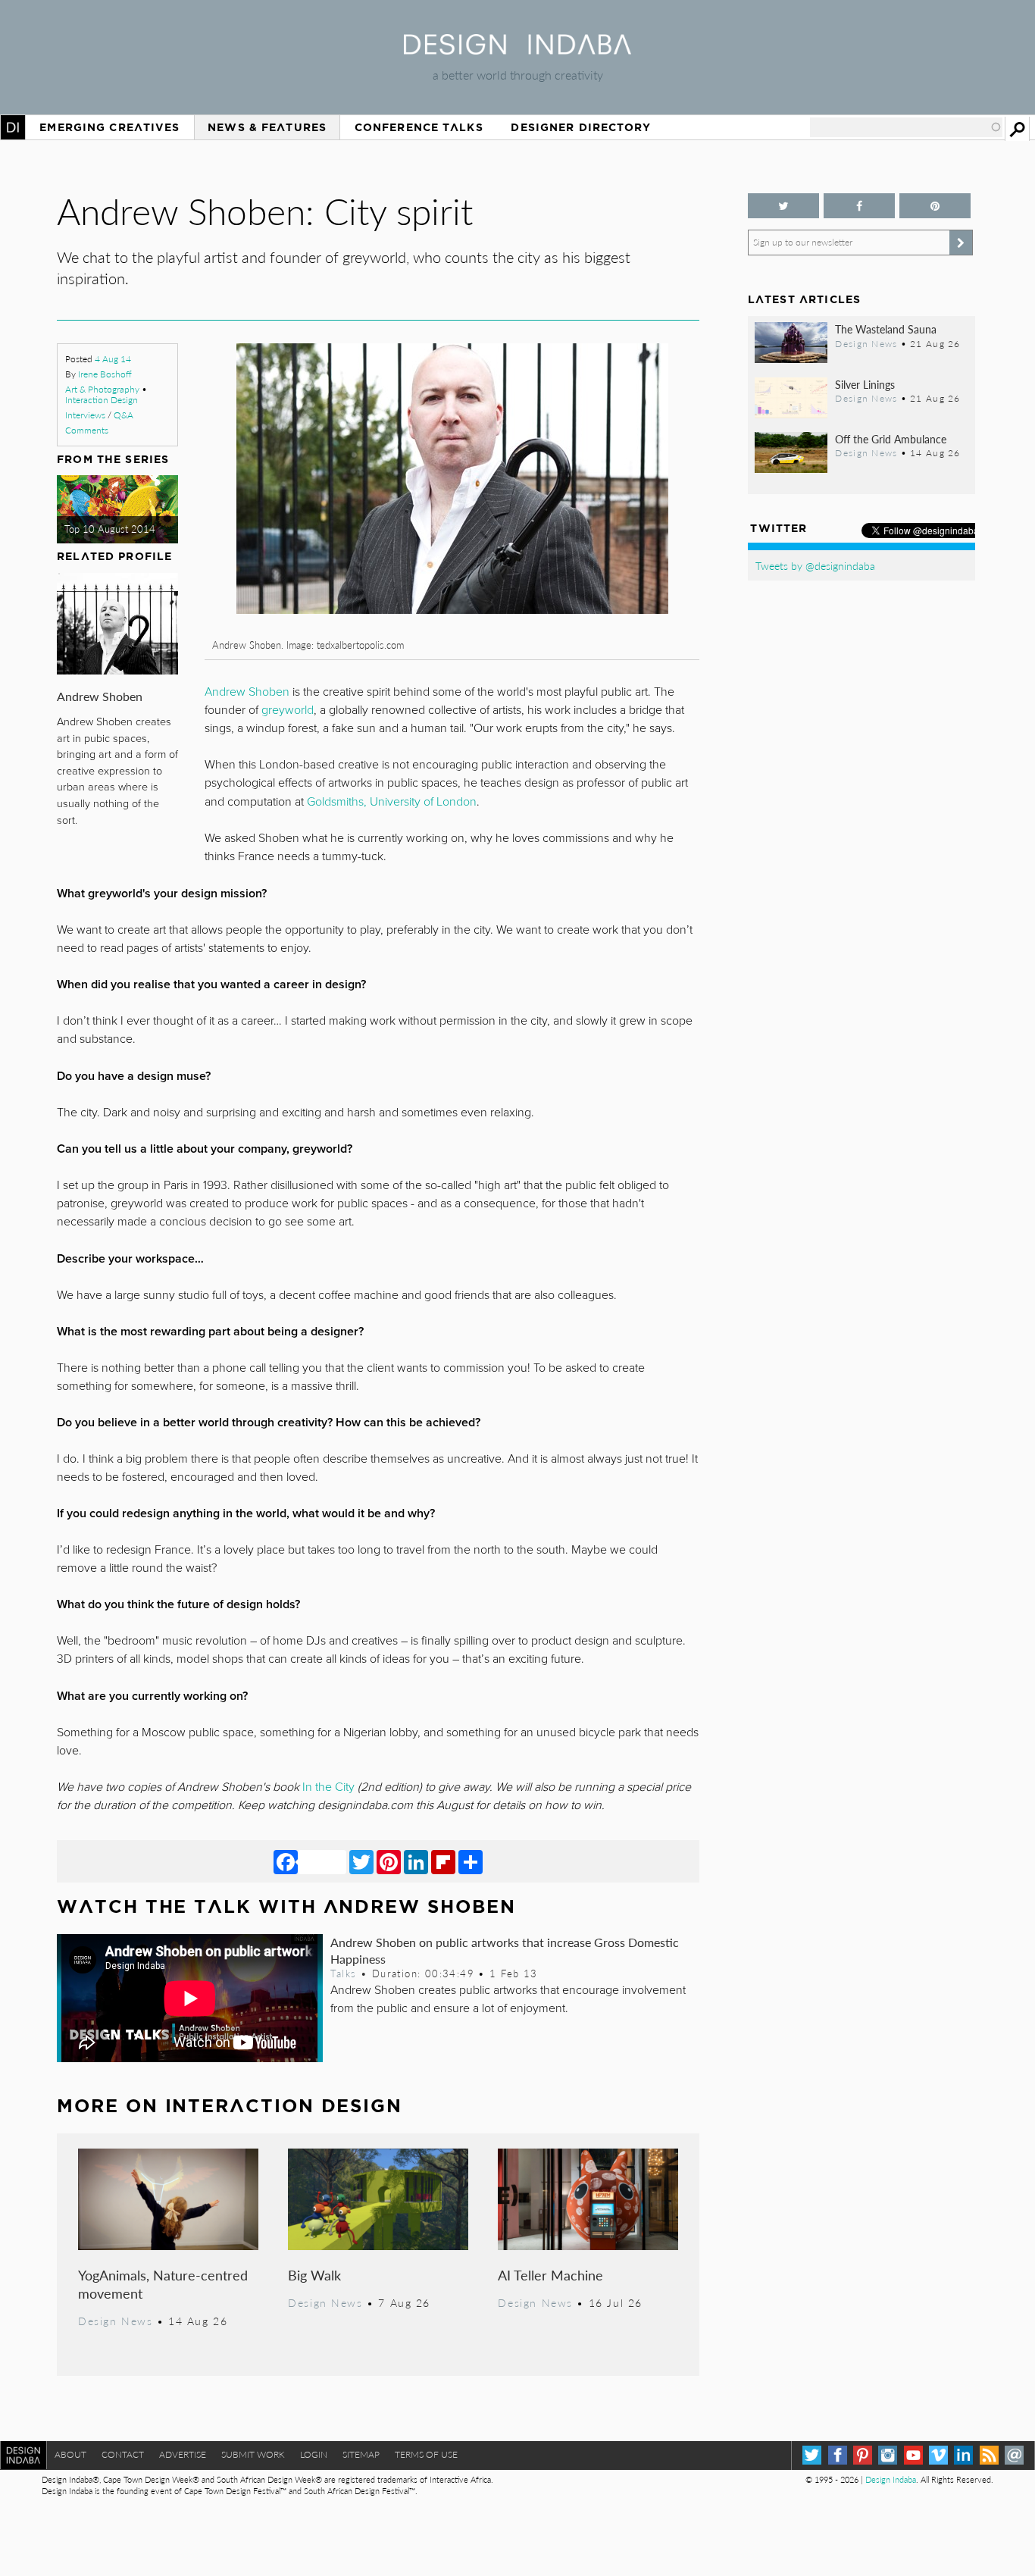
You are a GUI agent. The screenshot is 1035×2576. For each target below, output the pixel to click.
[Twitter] (361, 1861)
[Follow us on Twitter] (783, 206)
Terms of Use (426, 2454)
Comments (87, 430)
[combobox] (906, 127)
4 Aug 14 (113, 359)
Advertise (183, 2454)
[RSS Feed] (989, 2455)
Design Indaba (891, 2479)
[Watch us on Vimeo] (938, 2455)
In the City (328, 1787)
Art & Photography (102, 389)
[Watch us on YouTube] (913, 2455)
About (70, 2454)
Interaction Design (102, 400)
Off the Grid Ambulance (891, 439)
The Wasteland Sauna (886, 329)
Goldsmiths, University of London (392, 802)
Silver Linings (865, 384)
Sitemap (361, 2454)
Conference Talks (419, 127)
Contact (123, 2454)
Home (13, 127)
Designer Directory (581, 127)
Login (314, 2454)
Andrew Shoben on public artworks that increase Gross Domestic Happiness (505, 1950)
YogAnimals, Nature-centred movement (163, 2284)
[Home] (517, 50)
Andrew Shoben (100, 696)
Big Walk (314, 2275)
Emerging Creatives (109, 127)
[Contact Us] (1014, 2455)
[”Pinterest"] (935, 206)
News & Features (267, 127)
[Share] (471, 1861)
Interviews (85, 415)
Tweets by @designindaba (815, 565)
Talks (343, 1973)
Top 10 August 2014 (110, 529)
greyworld (288, 710)
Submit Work (253, 2454)
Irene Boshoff (105, 374)
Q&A (124, 415)
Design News (115, 2321)
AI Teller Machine (550, 2275)
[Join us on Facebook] (859, 206)
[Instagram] (888, 2455)
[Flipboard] (443, 1861)
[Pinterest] (389, 1861)
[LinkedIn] (416, 1861)
